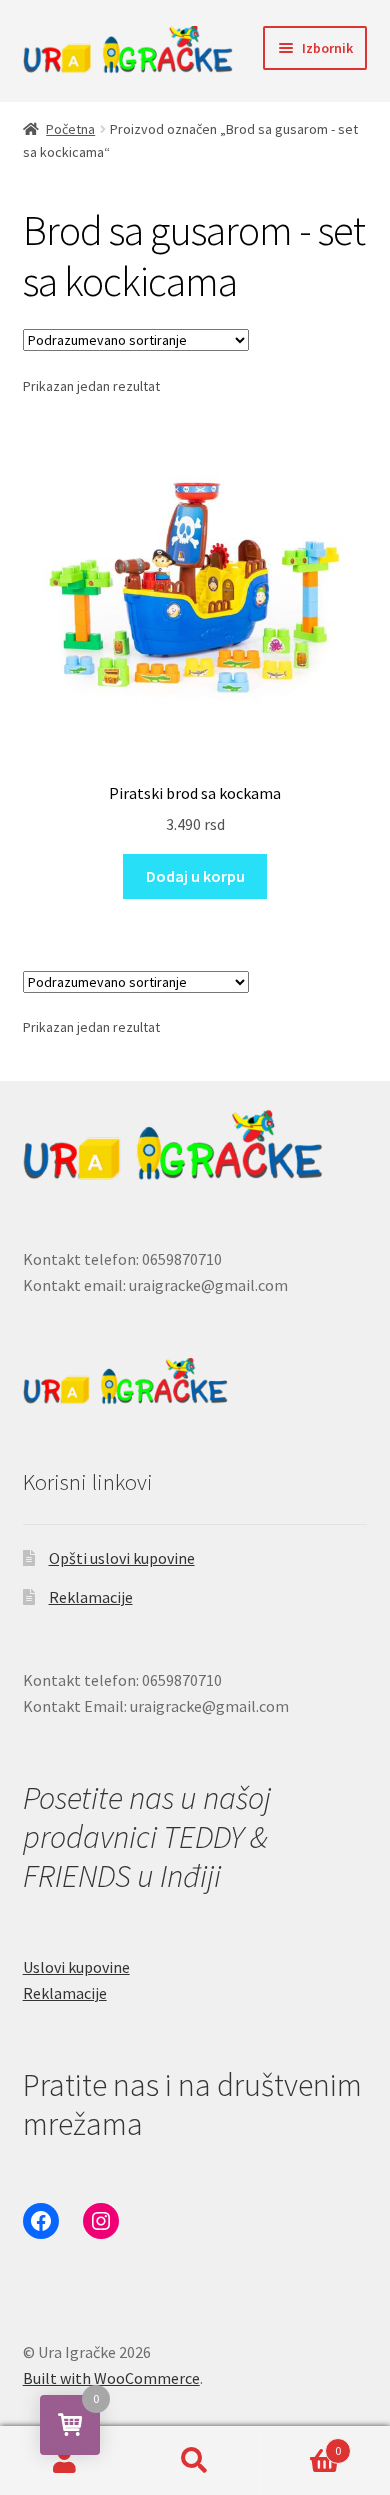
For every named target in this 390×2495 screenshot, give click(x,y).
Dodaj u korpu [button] (195, 876)
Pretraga (195, 2461)
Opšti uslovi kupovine (122, 1558)
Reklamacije (91, 1597)
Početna (70, 129)
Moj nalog (65, 2461)
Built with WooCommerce (111, 2378)
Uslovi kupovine (76, 1967)
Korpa (300, 2443)
